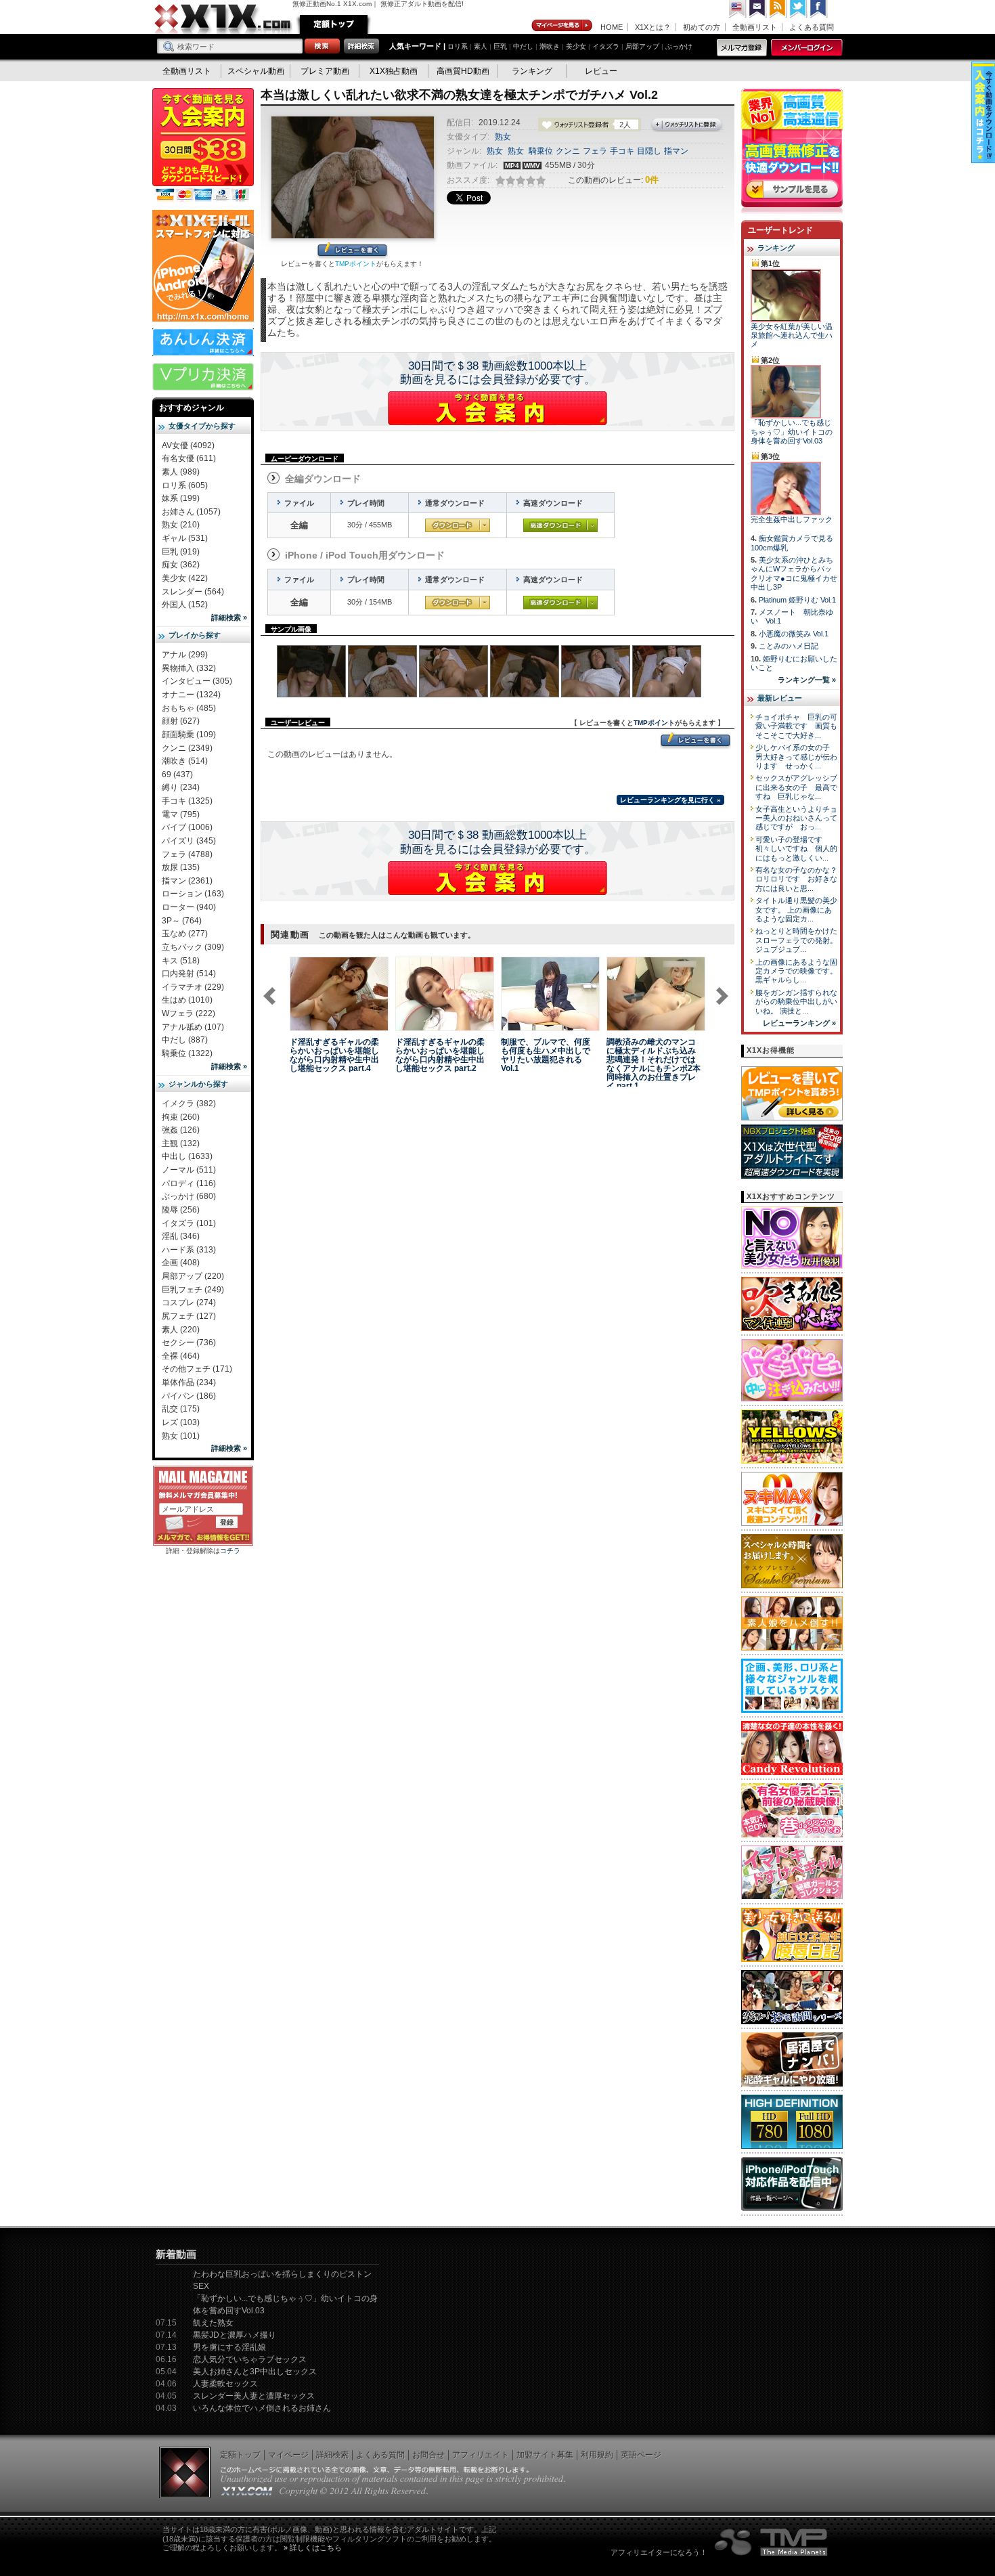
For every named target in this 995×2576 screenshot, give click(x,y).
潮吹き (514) (185, 761)
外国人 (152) (185, 605)
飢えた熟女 (213, 2323)
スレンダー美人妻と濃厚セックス (254, 2396)
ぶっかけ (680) (189, 1196)
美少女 (576, 46)
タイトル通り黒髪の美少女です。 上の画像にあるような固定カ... (796, 910)
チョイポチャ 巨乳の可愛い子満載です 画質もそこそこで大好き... (796, 726)
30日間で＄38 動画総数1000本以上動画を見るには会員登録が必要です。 (498, 373)
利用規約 (597, 2455)
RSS (778, 9)
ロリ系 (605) (185, 485)
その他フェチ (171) (197, 1369)
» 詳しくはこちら (313, 2548)
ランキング (532, 71)
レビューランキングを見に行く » (670, 800)
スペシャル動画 (256, 71)
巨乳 (500, 46)
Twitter (799, 9)
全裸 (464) (181, 1356)
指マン (676, 151)
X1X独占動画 (394, 71)
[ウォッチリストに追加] (313, 1023)
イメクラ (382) (189, 1104)
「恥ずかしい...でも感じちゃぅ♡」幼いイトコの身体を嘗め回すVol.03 (792, 432)
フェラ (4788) (187, 854)
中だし (523, 46)
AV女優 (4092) (188, 445)
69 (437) (177, 774)
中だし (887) (185, 1040)
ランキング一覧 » (807, 680)
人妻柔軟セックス (225, 2384)
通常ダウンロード (458, 525)
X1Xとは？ (653, 27)
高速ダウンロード (560, 525)
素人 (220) (181, 1330)
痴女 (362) (181, 565)
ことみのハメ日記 (789, 646)
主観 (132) (181, 1143)
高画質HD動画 (463, 71)
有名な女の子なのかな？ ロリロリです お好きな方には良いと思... (800, 879)
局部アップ (642, 46)
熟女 (503, 137)
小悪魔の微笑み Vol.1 (794, 634)
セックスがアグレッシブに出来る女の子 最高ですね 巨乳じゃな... (796, 787)
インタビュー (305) (197, 681)
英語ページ (641, 2455)
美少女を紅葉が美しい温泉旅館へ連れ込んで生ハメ (792, 335)
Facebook (819, 9)
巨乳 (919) (181, 552)
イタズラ (606, 46)
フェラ (595, 151)
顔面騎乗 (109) (189, 735)
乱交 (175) (181, 1409)
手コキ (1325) (187, 801)
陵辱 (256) (181, 1210)
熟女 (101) (181, 1436)
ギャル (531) (185, 538)
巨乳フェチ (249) (193, 1290)
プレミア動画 (325, 71)
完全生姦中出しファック (792, 519)
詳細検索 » (229, 617)
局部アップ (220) (193, 1276)
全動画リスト (755, 27)
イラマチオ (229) (193, 987)
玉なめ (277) (185, 934)
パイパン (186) (189, 1396)
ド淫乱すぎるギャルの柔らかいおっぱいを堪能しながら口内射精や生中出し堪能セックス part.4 (334, 1055)
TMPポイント (356, 264)
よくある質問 (812, 27)
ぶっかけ (679, 46)
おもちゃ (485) (189, 708)
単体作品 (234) (189, 1382)
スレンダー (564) (193, 592)
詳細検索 (332, 2455)
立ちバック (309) (193, 947)
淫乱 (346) (181, 1236)
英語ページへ (738, 9)
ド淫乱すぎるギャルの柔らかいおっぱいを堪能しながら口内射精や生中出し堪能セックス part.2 (440, 1055)
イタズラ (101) (189, 1223)
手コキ (622, 151)
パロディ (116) (189, 1183)
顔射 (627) (181, 721)
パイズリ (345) (189, 841)
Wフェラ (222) (189, 1013)
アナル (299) (185, 655)
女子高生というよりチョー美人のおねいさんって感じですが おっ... (796, 818)
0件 (652, 180)
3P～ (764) (182, 921)
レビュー (601, 71)
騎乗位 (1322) (187, 1053)
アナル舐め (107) (193, 1027)
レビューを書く (352, 251)
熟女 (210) (181, 525)
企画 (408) (181, 1263)
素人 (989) (181, 472)
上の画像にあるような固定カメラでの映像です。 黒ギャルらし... (796, 971)
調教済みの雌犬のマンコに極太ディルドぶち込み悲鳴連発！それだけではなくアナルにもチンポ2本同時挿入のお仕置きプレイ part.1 (654, 1064)
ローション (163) (193, 894)
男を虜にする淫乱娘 (229, 2347)
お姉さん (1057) (191, 512)
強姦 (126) (181, 1130)
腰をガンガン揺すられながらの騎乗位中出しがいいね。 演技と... (796, 1002)
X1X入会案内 (203, 146)
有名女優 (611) (189, 458)
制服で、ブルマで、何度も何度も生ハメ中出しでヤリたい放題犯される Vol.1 (546, 1055)
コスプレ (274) (189, 1303)
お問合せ (428, 2455)
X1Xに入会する (497, 408)
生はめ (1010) (187, 1000)
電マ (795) (181, 814)
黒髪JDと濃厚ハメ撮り (235, 2335)
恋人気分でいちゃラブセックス (250, 2359)
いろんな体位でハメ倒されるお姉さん (262, 2408)
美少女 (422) (185, 578)
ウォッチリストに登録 (687, 125)
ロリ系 (458, 46)
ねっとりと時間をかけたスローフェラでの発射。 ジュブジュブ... (796, 940)
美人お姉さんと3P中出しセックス (255, 2372)
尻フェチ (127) (189, 1316)
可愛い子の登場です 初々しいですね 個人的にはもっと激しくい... (796, 849)
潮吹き (550, 46)
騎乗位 (541, 151)
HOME (612, 27)
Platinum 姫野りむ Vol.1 (797, 600)
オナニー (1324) (191, 695)
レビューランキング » (799, 1023)
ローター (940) (189, 907)
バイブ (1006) (187, 827)
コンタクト (758, 9)
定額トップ (334, 24)
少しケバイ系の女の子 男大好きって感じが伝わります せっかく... (796, 757)
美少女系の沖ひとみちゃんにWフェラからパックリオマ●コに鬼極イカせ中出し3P (794, 573)
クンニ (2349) (187, 748)
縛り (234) (181, 787)
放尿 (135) (181, 867)
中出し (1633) (187, 1156)
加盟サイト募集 (545, 2455)
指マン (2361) (187, 881)
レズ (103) (181, 1422)
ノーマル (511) (189, 1170)
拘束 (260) (181, 1117)
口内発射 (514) (189, 974)
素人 (481, 46)
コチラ (230, 1551)
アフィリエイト (481, 2455)
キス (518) (181, 961)
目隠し (649, 151)
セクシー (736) (189, 1342)
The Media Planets (772, 2542)
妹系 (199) (181, 498)
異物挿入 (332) (189, 668)
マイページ (562, 26)
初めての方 (702, 27)
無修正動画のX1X (223, 19)
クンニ (568, 151)
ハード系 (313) (189, 1250)
